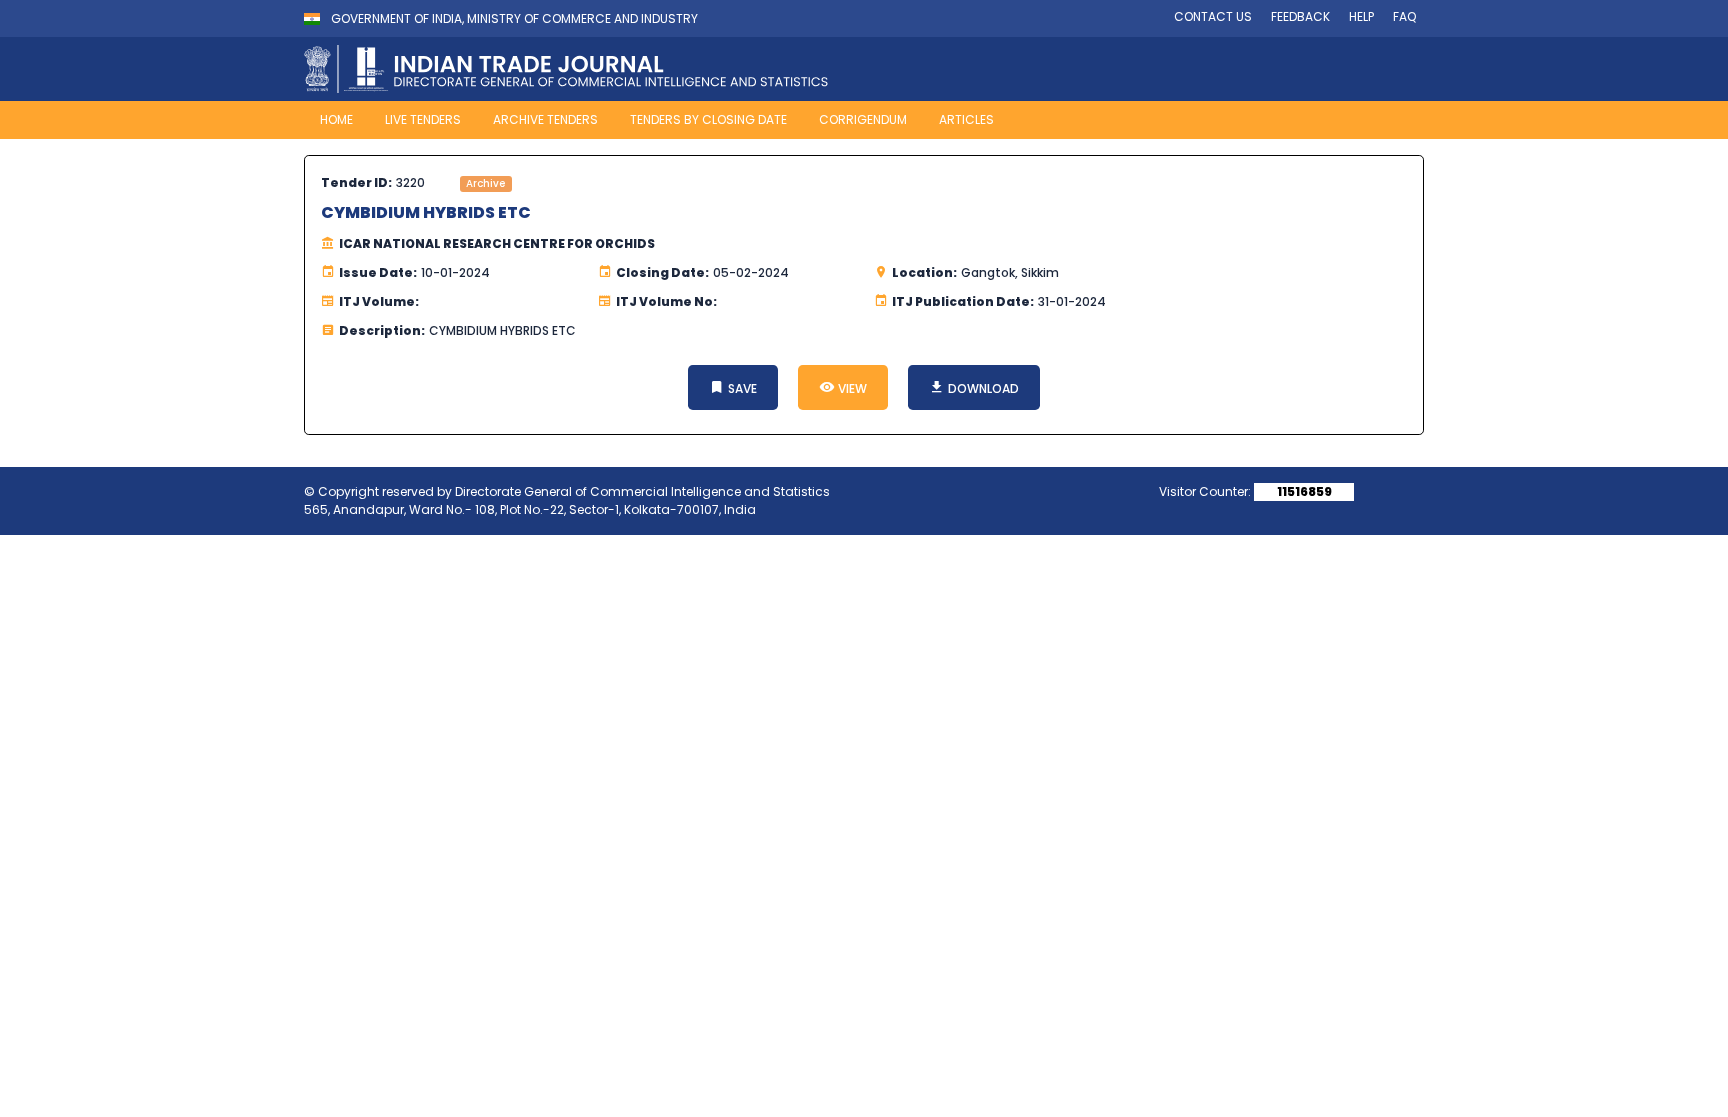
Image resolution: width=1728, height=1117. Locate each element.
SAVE (741, 388)
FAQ (1404, 16)
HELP (1361, 16)
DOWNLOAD (982, 388)
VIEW (851, 388)
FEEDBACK (1300, 16)
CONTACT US (1213, 16)
